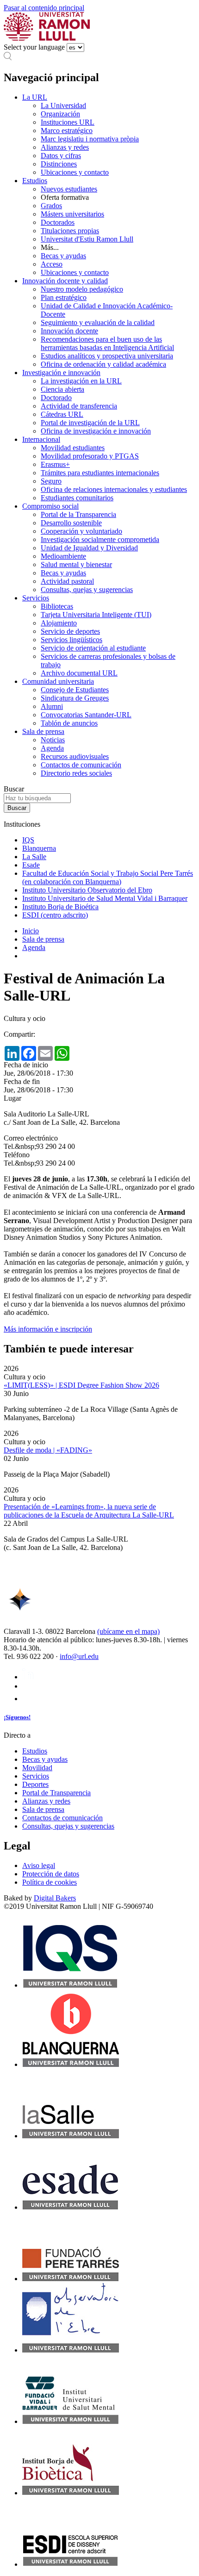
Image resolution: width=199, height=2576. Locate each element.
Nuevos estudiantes (69, 189)
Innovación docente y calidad (65, 281)
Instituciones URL (68, 122)
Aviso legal (39, 1865)
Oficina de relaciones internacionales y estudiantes (114, 489)
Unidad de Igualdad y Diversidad (89, 548)
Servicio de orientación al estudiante (93, 648)
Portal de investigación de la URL (90, 423)
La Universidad (63, 105)
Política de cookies (50, 1882)
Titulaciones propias (70, 231)
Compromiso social (50, 506)
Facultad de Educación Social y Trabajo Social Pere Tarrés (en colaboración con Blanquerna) (108, 877)
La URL (35, 97)
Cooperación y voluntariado (81, 531)
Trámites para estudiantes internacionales (100, 473)
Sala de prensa (43, 731)
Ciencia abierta (62, 389)
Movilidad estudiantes (73, 448)
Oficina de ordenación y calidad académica (103, 364)
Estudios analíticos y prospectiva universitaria (107, 356)
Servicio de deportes (70, 631)
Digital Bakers (55, 1898)
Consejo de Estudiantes (75, 690)
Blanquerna (39, 848)
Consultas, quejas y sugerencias (87, 590)
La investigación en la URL (81, 381)
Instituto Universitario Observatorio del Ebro (87, 890)
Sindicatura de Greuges (75, 698)
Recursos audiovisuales (75, 756)
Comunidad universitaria (58, 681)
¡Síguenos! (17, 1717)
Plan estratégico (64, 297)
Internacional (41, 439)
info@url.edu (79, 1656)
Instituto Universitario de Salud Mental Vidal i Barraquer (105, 898)
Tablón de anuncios (69, 723)
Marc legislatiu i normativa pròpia (90, 139)
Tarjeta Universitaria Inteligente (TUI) (96, 615)
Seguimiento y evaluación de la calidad (98, 322)
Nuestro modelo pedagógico (82, 289)
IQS (28, 840)
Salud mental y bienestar (76, 564)
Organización (60, 114)
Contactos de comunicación (81, 765)
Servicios (36, 598)
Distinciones (59, 164)
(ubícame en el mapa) (128, 1631)
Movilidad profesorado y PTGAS (90, 456)
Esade (31, 865)
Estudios (35, 181)
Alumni (52, 706)
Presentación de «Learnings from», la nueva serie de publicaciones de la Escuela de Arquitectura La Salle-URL (89, 1511)
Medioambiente (63, 556)
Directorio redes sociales (76, 773)
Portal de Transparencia (56, 1793)
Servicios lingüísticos (72, 640)
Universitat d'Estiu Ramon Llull (87, 239)
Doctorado (56, 398)
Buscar (14, 789)
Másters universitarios (72, 214)
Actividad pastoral (67, 581)
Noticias (53, 740)
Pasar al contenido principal (44, 8)
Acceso (52, 264)
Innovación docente (69, 331)
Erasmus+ (55, 464)
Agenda (52, 748)
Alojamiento (59, 623)
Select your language (34, 47)
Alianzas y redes (65, 147)
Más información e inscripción (48, 1329)
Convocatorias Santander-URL (86, 715)
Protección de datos (51, 1874)
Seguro (51, 481)
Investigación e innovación (61, 373)
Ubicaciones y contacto (75, 172)
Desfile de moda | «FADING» (48, 1450)
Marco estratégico (67, 131)
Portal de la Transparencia (78, 514)
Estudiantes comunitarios (77, 498)
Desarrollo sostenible (71, 523)
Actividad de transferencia (79, 406)
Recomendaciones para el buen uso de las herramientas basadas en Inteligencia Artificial (107, 343)
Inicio (31, 931)
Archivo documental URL (79, 673)
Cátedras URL (62, 414)
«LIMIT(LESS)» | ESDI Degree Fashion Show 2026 (81, 1385)
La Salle (34, 857)
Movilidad (37, 1768)
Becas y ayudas (63, 256)
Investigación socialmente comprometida (100, 539)
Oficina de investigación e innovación (96, 431)
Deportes (35, 1784)
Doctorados (58, 222)
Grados (51, 206)
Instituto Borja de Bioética (60, 907)
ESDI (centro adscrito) (55, 915)
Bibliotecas (57, 606)
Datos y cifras (61, 156)
